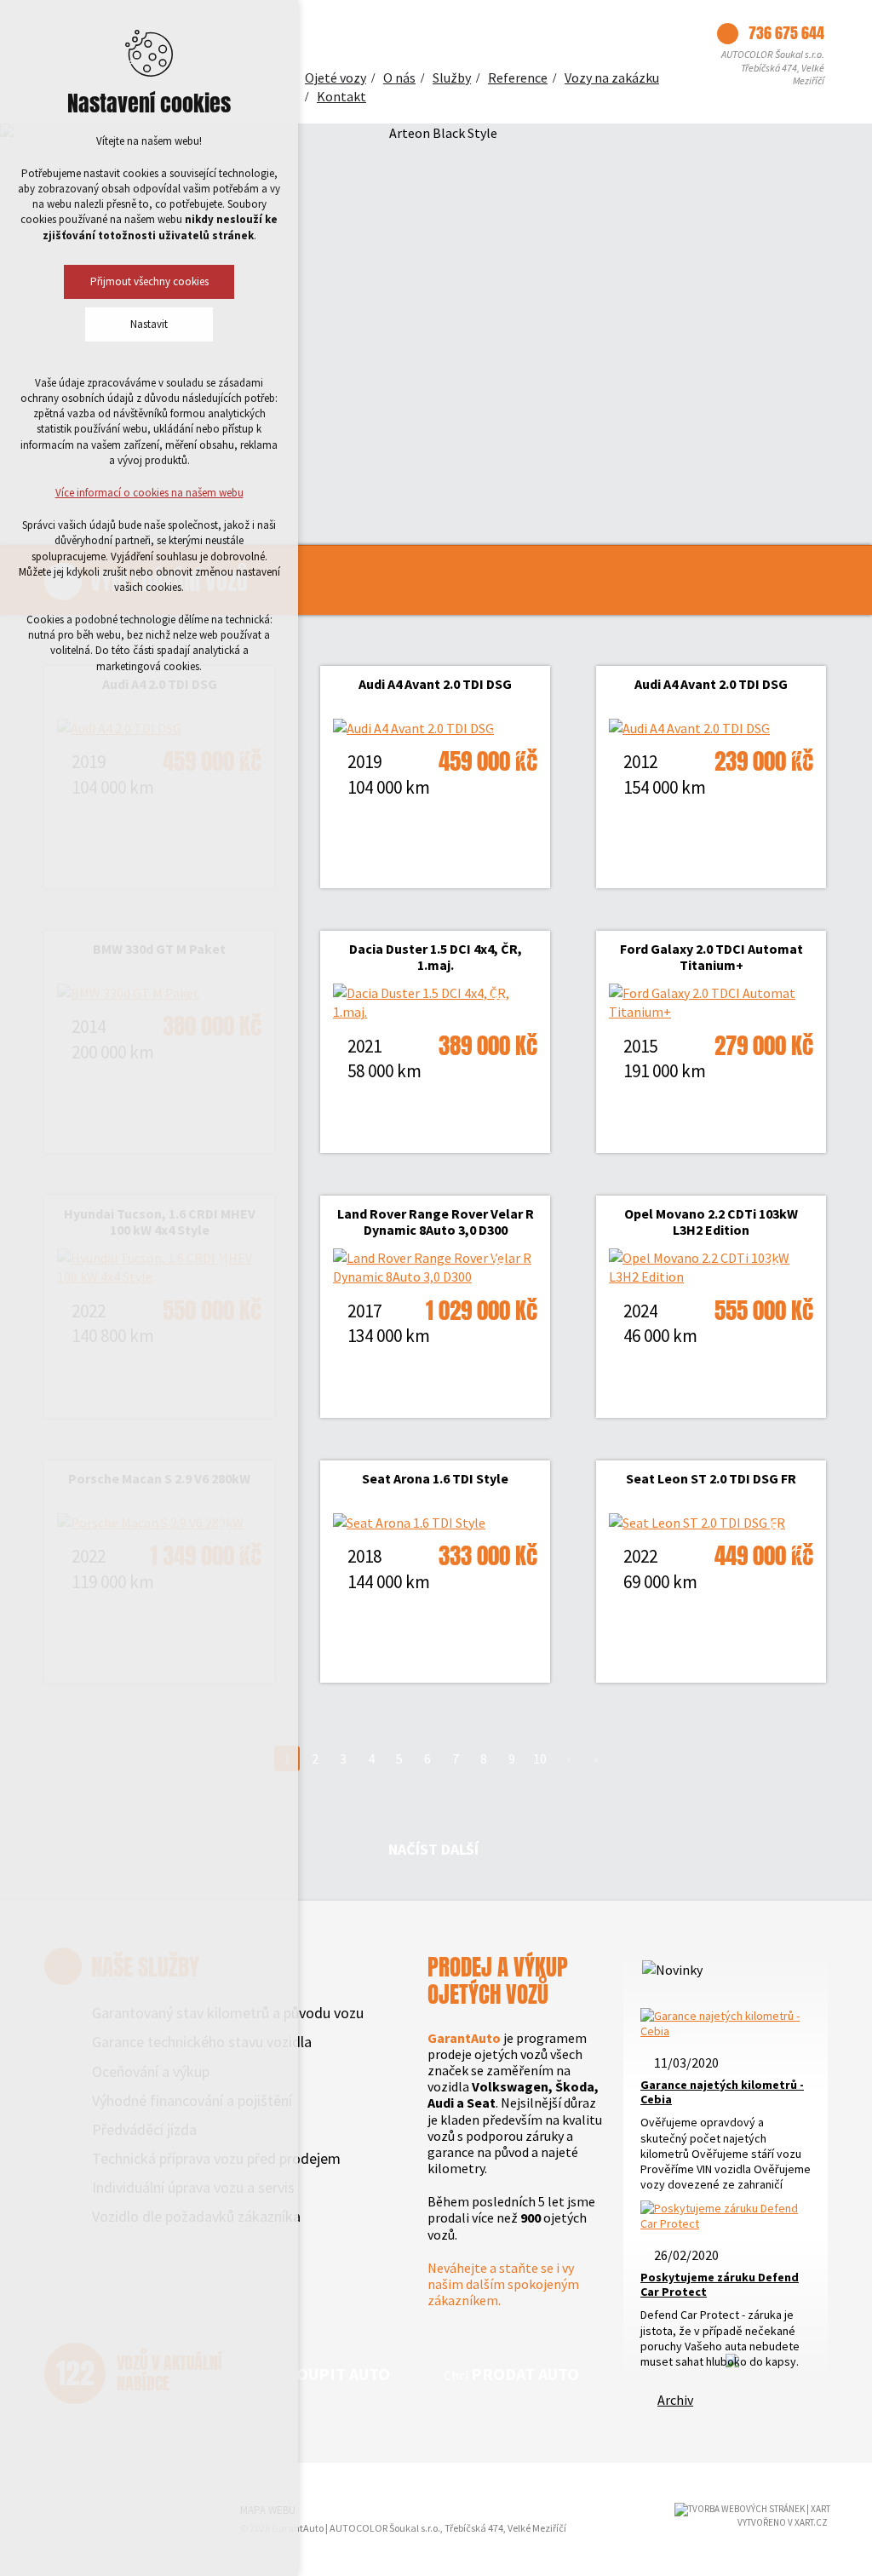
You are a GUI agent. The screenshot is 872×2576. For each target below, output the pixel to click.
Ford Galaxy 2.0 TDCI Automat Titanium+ (711, 957)
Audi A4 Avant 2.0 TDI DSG (435, 684)
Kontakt (341, 96)
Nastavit (149, 324)
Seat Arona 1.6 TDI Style (435, 1478)
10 (540, 1758)
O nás (399, 77)
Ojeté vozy (336, 77)
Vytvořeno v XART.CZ (783, 2522)
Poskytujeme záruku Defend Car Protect (720, 2284)
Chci (324, 2374)
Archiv (675, 2400)
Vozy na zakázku (612, 77)
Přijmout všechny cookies (149, 281)
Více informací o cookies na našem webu (149, 493)
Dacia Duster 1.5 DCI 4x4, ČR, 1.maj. (436, 957)
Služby (452, 77)
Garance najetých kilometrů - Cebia (722, 2092)
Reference (518, 77)
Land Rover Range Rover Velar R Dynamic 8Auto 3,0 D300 (436, 1222)
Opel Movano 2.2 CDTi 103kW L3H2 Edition (711, 1222)
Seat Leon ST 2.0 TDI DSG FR (711, 1478)
